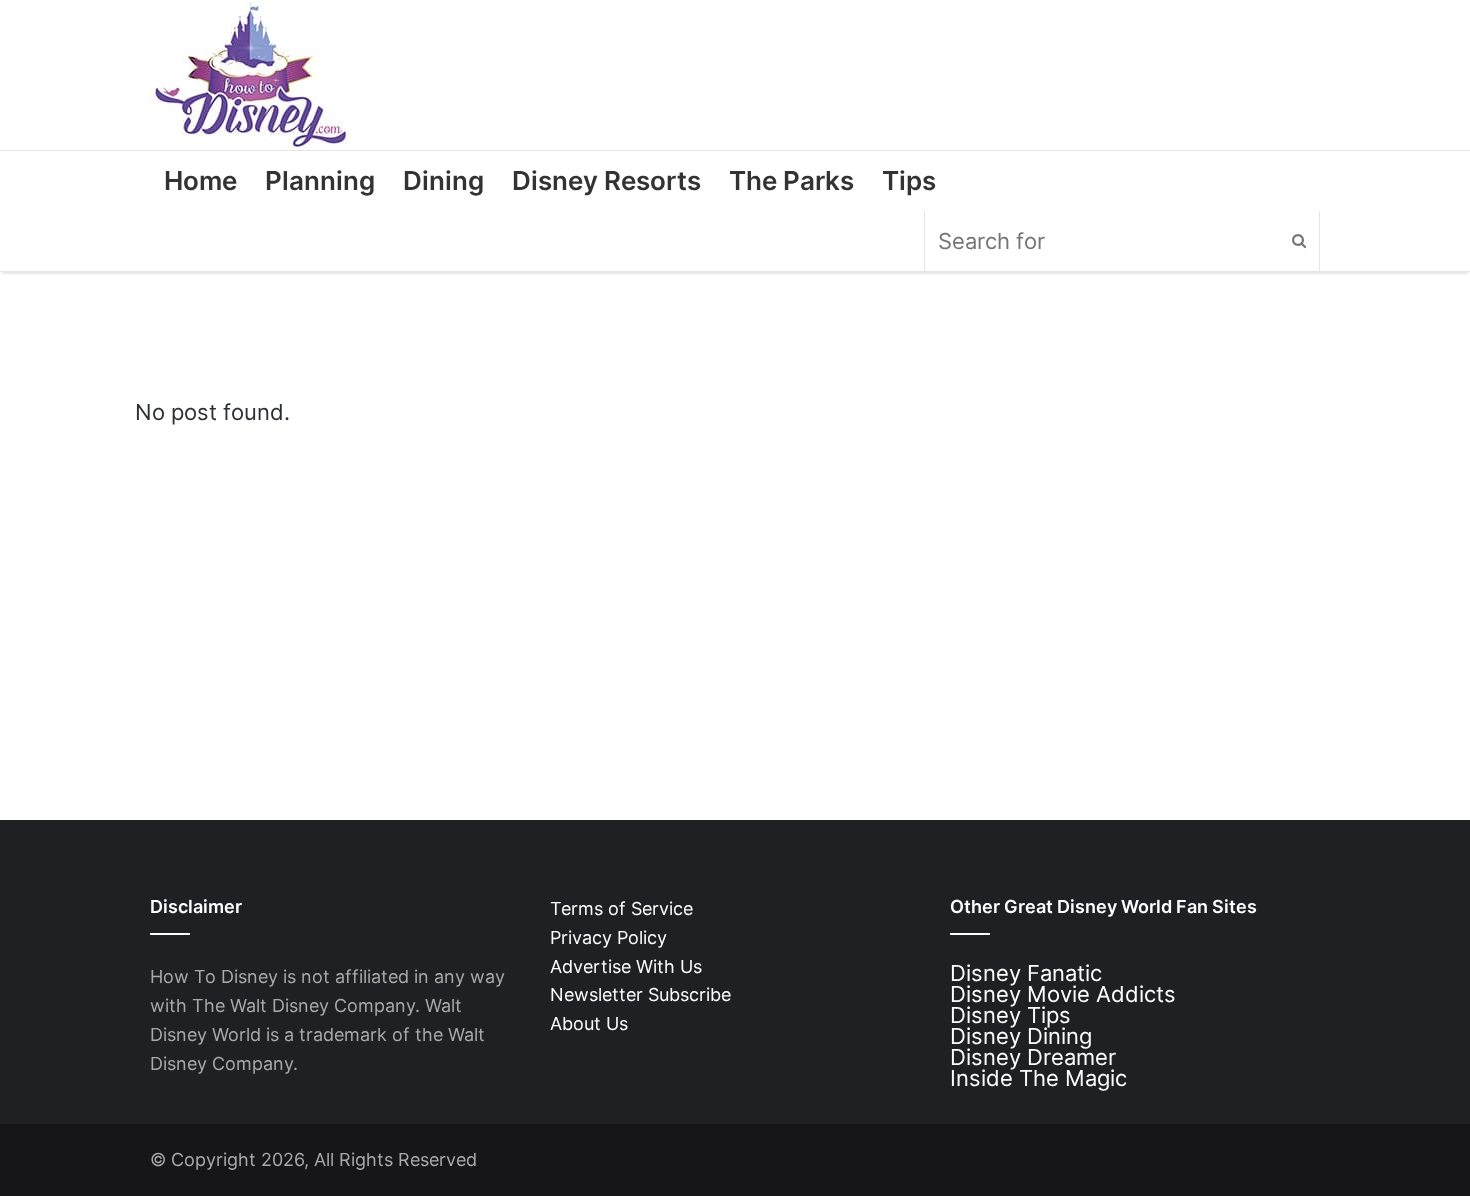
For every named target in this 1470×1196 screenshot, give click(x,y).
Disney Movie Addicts (1063, 994)
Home (200, 180)
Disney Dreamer (1033, 1057)
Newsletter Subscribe (640, 994)
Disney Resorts (606, 180)
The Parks (791, 180)
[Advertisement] (735, 586)
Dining (443, 180)
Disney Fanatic (1026, 973)
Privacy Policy (608, 937)
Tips (909, 180)
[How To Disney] (251, 75)
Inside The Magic (1038, 1078)
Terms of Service (621, 908)
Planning (320, 180)
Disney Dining (1021, 1036)
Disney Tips (1010, 1015)
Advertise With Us (626, 966)
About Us (589, 1023)
